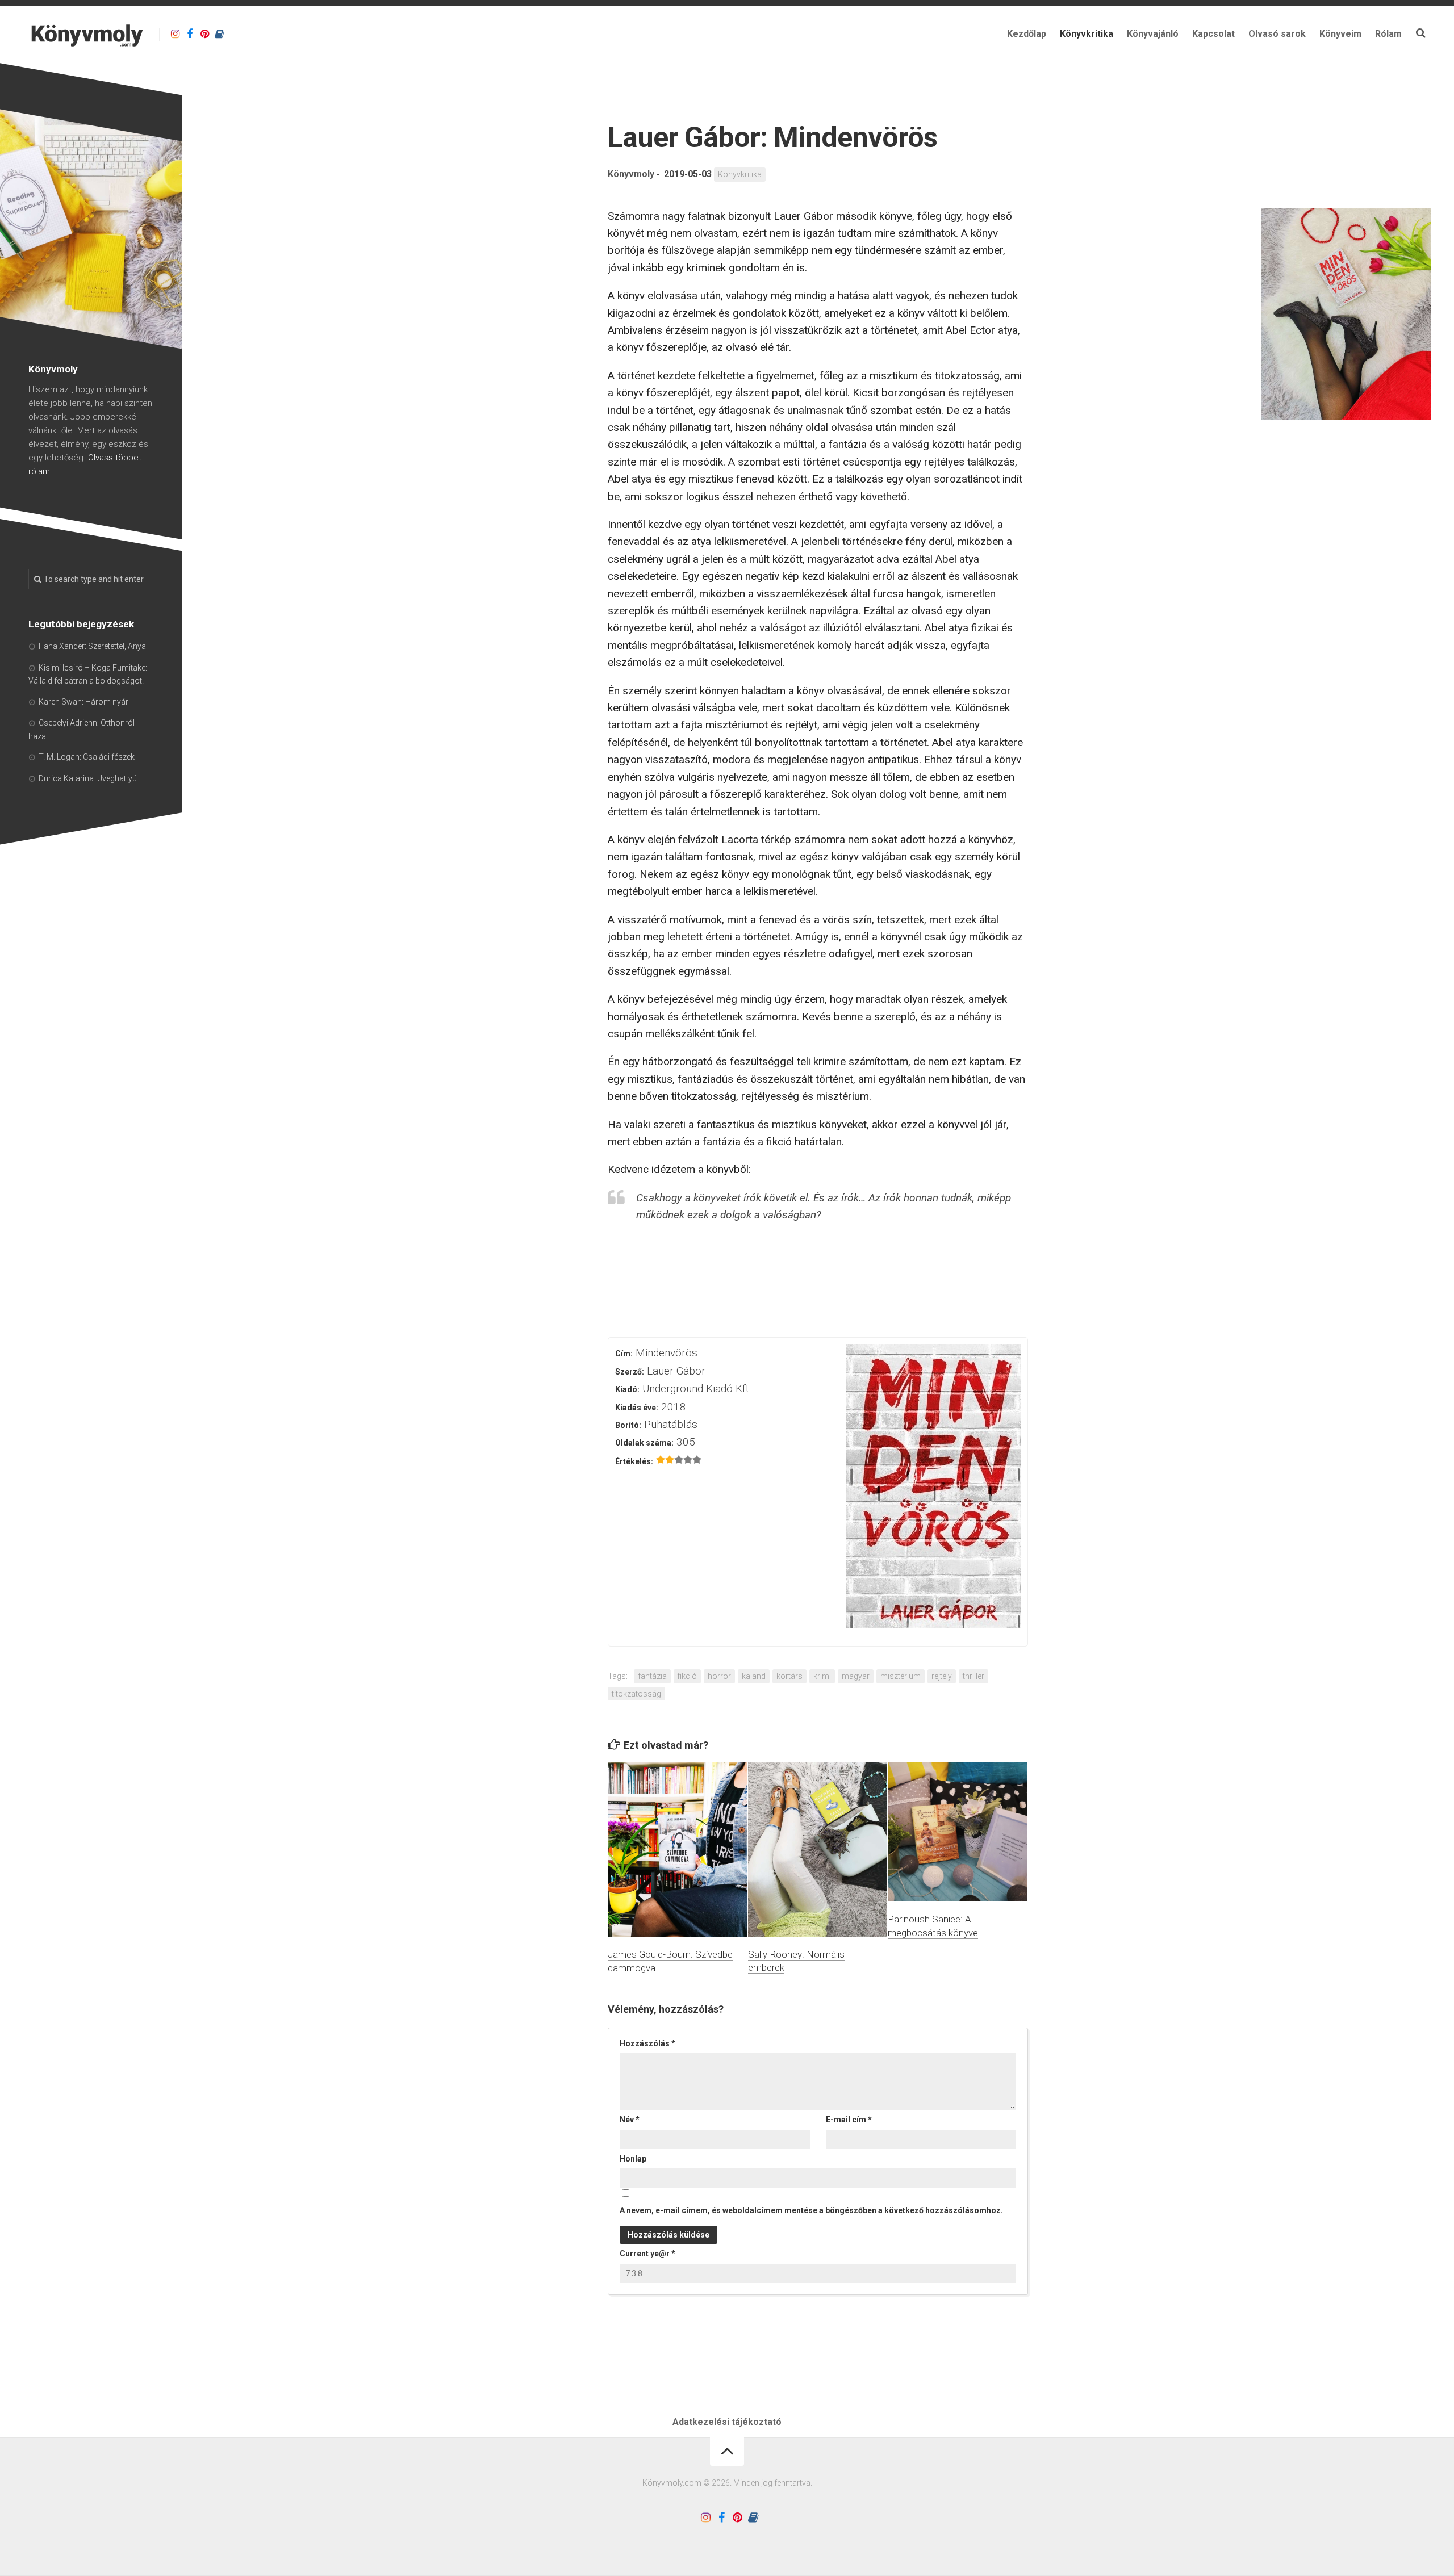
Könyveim (1340, 34)
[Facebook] (190, 34)
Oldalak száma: (644, 1443)
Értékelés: (634, 1461)
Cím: (624, 1354)
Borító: (628, 1425)
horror (719, 1676)
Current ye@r (647, 2254)
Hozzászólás (647, 2043)
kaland (754, 1676)
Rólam (1388, 34)
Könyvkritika (1087, 34)
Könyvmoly (631, 174)
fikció (687, 1676)
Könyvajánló (1153, 34)
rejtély (942, 1676)
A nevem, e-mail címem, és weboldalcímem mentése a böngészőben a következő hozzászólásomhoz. (811, 2210)
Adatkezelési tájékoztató (727, 2422)
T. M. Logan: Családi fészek (87, 757)
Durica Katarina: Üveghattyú (88, 778)
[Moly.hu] (219, 34)
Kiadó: (627, 1389)
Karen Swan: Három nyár (83, 702)
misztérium (901, 1676)
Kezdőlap (1027, 34)
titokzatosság (636, 1694)
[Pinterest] (204, 34)
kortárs (789, 1676)
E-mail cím (849, 2120)
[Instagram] (175, 34)
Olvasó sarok (1277, 34)
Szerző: (630, 1372)
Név (630, 2120)
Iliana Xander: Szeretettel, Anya (92, 646)
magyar (856, 1676)
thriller (973, 1676)
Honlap (633, 2159)
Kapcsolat (1213, 34)
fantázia (652, 1676)
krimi (822, 1676)
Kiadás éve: (637, 1408)
